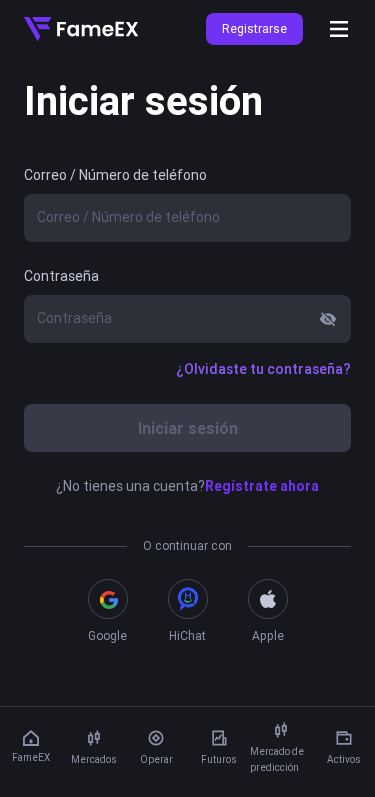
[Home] (81, 29)
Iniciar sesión (188, 428)
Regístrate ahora (262, 486)
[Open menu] (339, 29)
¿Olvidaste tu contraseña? (263, 369)
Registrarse (254, 28)
